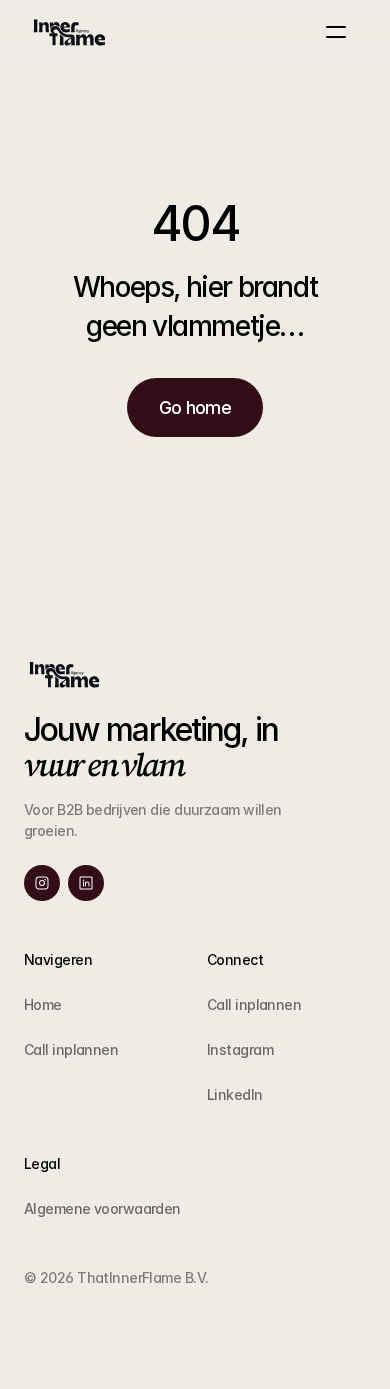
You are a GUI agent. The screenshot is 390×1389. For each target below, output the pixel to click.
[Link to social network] (42, 883)
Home (43, 1004)
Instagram (240, 1049)
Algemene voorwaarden (102, 1208)
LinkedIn (235, 1094)
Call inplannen (71, 1049)
